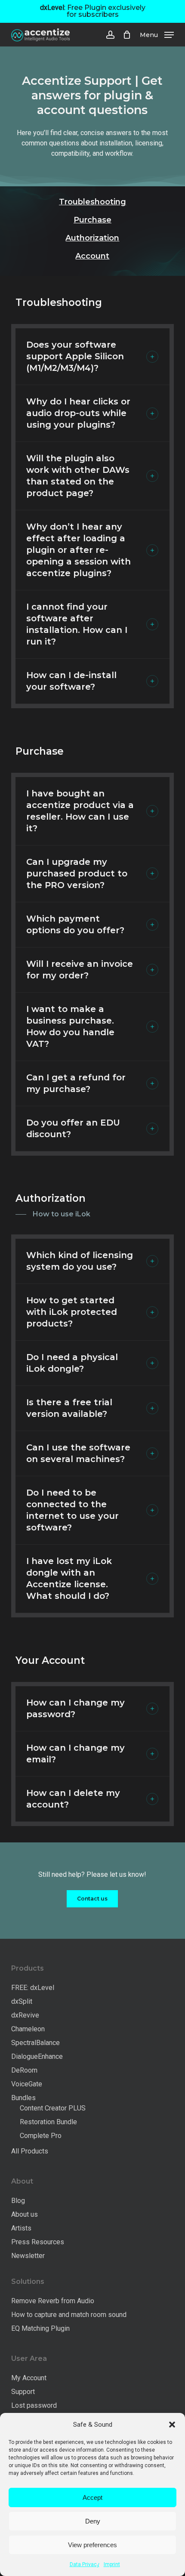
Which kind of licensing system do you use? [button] (80, 1261)
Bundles (23, 2098)
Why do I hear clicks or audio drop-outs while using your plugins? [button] (78, 413)
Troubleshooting (92, 202)
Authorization (92, 238)
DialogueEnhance (37, 2056)
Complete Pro (41, 2136)
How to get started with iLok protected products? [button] (72, 1312)
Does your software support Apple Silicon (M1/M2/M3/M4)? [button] (75, 356)
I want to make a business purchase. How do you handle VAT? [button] (70, 1026)
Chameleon (28, 2029)
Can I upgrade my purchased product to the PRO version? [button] (77, 873)
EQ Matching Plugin (40, 2328)
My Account (29, 2378)
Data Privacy (85, 2564)
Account (92, 256)
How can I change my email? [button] (76, 1754)
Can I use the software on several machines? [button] (78, 1453)
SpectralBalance (35, 2043)
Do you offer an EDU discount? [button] (73, 1128)
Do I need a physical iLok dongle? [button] (72, 1363)
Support (23, 2392)
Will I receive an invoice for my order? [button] (80, 970)
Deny (93, 2521)
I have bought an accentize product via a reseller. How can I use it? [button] (80, 811)
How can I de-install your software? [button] (71, 681)
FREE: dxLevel (33, 1988)
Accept (92, 2497)
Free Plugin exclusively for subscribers (93, 11)
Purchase (92, 220)
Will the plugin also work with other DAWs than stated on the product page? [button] (78, 476)
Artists (21, 2228)
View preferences (92, 2545)
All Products (30, 2151)
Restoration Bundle (48, 2122)
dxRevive (25, 2015)
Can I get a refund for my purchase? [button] (76, 1083)
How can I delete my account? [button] (73, 1799)
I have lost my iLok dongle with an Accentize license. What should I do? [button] (69, 1578)
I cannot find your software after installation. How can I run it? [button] (77, 624)
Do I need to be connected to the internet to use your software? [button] (72, 1510)
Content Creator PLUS (53, 2108)
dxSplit (22, 2001)
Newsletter (28, 2256)
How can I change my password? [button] (76, 1708)
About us (25, 2214)
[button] (172, 2425)
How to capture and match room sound (69, 2315)
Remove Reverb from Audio (53, 2301)
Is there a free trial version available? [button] (69, 1408)
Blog (18, 2201)
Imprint (112, 2564)
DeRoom (24, 2070)
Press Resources (38, 2242)
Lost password (34, 2405)
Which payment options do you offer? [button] (75, 924)
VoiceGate (27, 2084)
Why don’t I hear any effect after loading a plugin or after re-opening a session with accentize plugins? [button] (79, 550)
